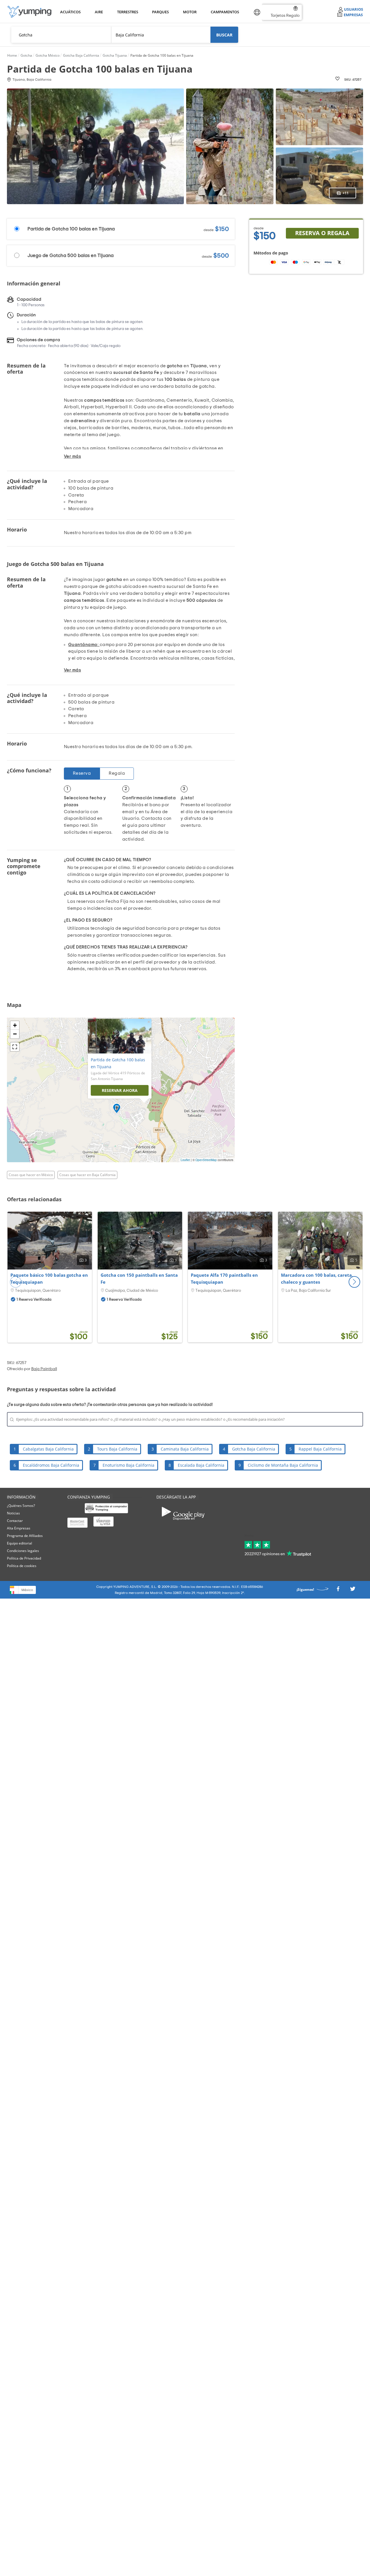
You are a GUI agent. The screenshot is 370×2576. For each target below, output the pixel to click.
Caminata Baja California (185, 1449)
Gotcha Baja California (254, 1449)
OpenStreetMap (206, 1160)
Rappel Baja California (320, 1449)
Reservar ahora (120, 1090)
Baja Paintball (44, 1369)
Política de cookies (22, 1566)
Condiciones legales (23, 1551)
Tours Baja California (117, 1449)
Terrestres (127, 12)
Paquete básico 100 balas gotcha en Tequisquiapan (49, 1278)
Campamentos (224, 12)
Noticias (13, 1513)
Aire (99, 12)
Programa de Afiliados (25, 1536)
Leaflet (185, 1160)
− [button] (15, 1034)
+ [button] (15, 1025)
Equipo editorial (20, 1543)
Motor (190, 12)
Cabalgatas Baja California (48, 1449)
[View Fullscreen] (15, 1047)
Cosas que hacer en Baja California (87, 1175)
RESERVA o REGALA (322, 233)
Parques (160, 12)
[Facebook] (338, 1591)
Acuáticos (70, 12)
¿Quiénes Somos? (21, 1506)
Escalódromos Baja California (51, 1465)
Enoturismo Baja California (128, 1465)
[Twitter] (353, 1591)
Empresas (353, 15)
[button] (354, 1282)
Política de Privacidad (24, 1558)
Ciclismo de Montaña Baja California (283, 1465)
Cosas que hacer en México (31, 1175)
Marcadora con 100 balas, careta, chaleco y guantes (317, 1278)
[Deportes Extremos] (29, 12)
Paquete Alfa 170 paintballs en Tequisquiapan (224, 1278)
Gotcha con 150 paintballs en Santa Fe (139, 1278)
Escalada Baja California (201, 1465)
